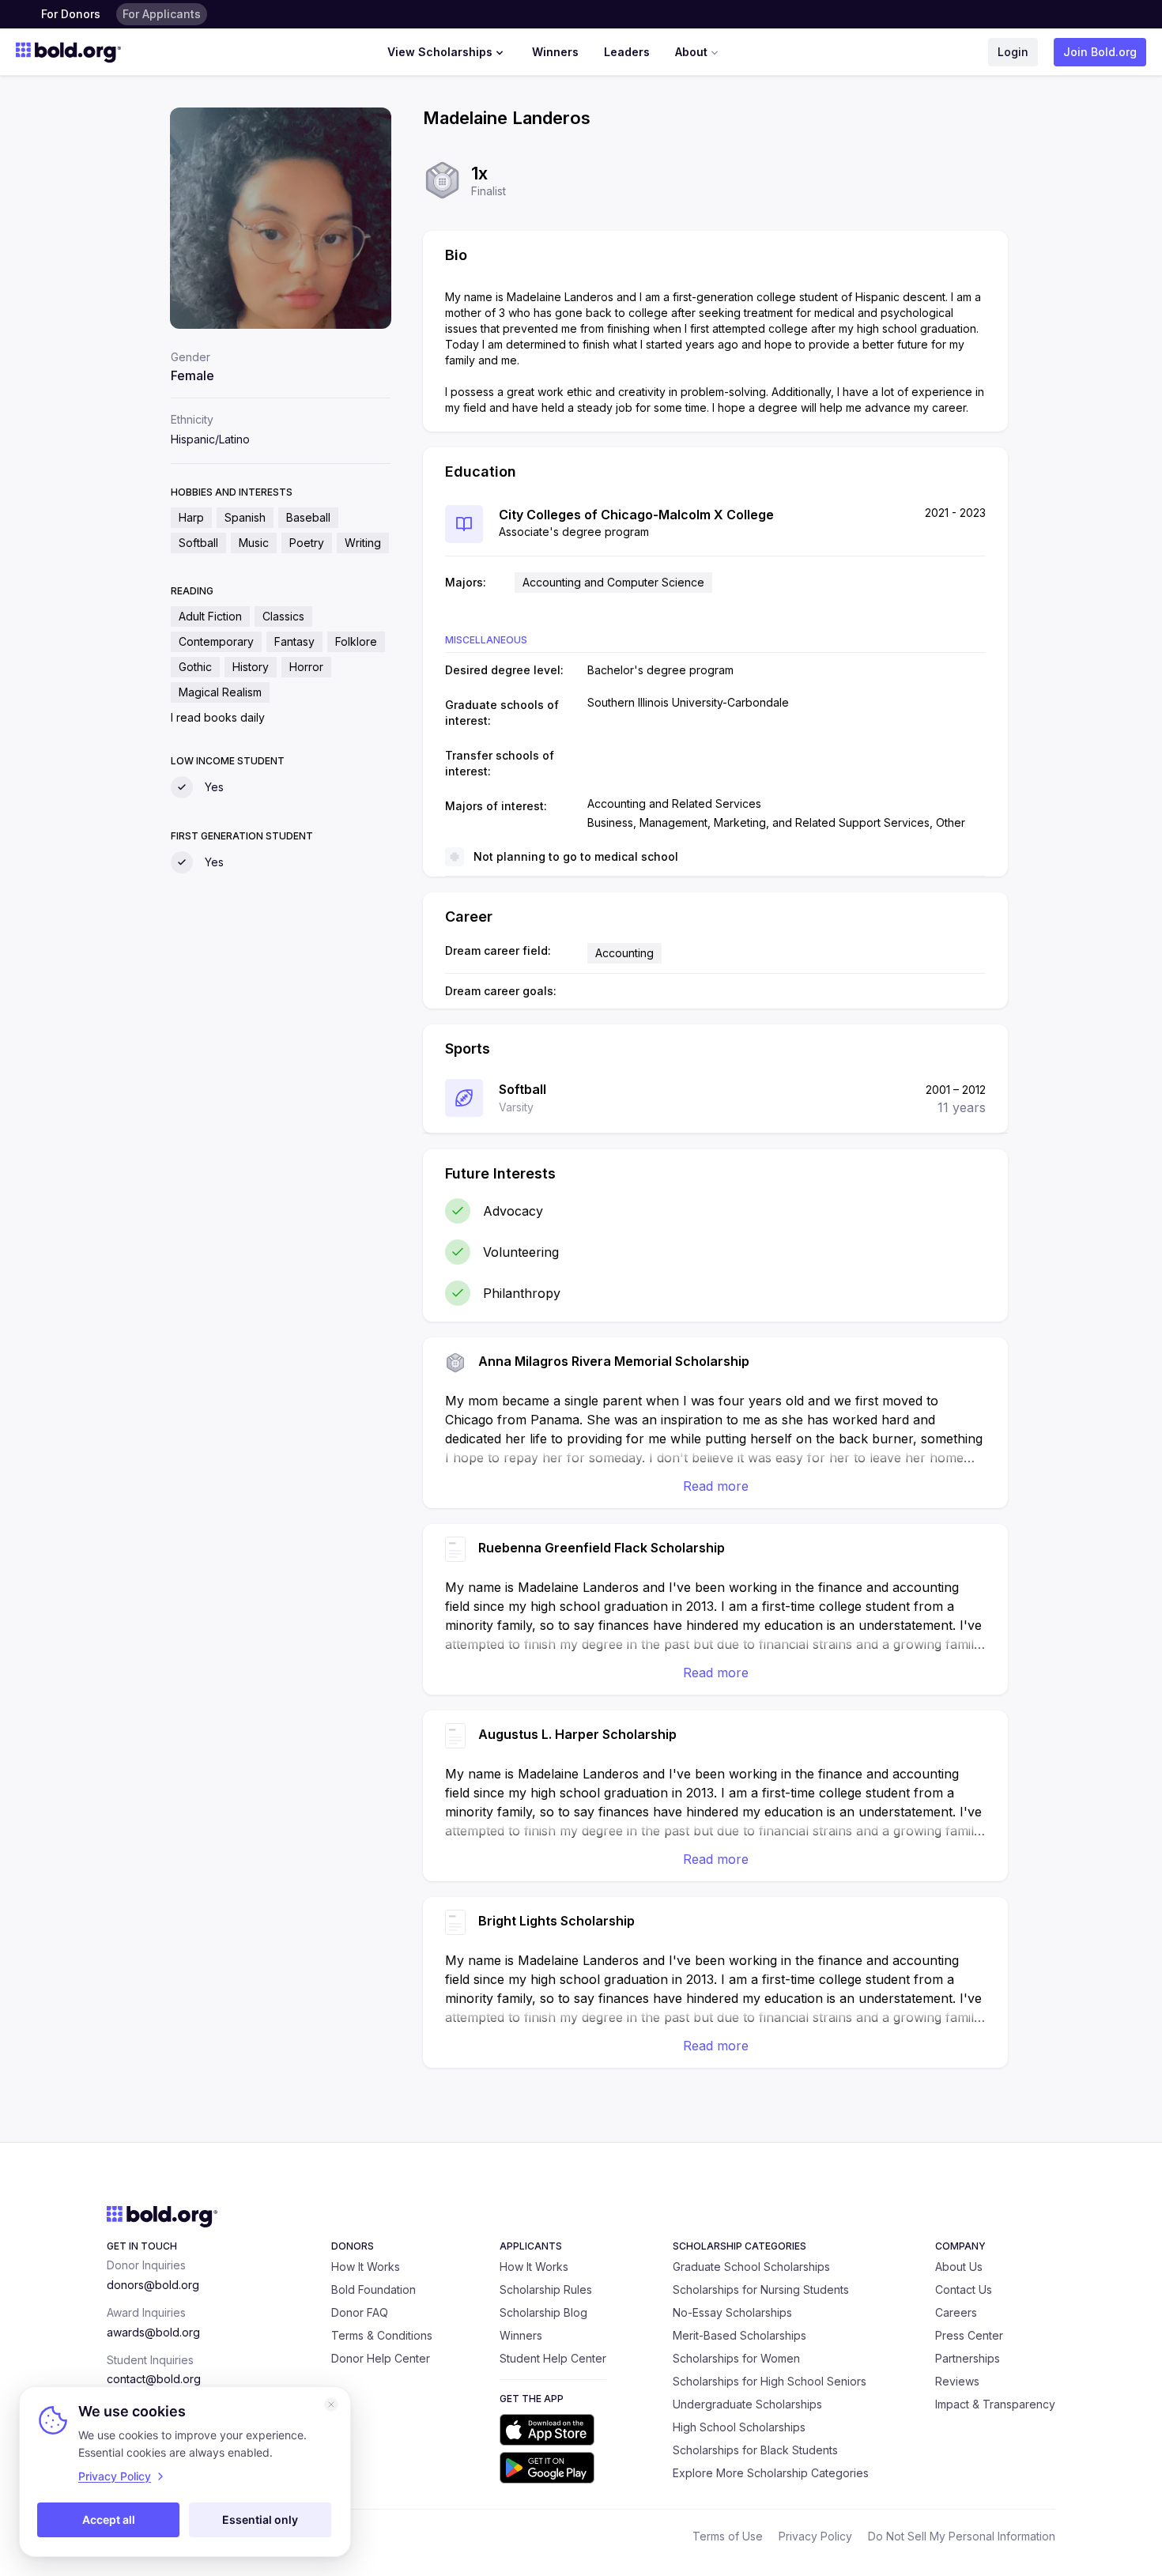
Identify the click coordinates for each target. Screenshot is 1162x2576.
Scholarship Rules (546, 2289)
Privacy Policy (815, 2536)
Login (1013, 52)
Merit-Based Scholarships (739, 2335)
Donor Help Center (381, 2358)
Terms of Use (728, 2536)
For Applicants (162, 14)
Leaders (627, 52)
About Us (959, 2267)
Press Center (969, 2335)
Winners (555, 52)
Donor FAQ (360, 2312)
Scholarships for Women (736, 2358)
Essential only (260, 2519)
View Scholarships (440, 52)
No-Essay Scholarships (732, 2312)
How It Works (366, 2267)
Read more (716, 1486)
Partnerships (968, 2358)
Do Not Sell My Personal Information (962, 2536)
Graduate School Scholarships (751, 2267)
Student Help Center (553, 2358)
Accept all (109, 2519)
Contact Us (964, 2289)
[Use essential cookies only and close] (331, 2404)
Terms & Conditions (382, 2335)
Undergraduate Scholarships (747, 2404)
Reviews (957, 2381)
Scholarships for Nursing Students (761, 2289)
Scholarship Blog (543, 2312)
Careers (956, 2312)
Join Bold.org (1100, 52)
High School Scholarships (739, 2427)
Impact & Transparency (995, 2404)
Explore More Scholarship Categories (771, 2473)
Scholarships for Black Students (755, 2450)
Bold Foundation (373, 2289)
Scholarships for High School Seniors (770, 2381)
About (691, 52)
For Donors (71, 14)
